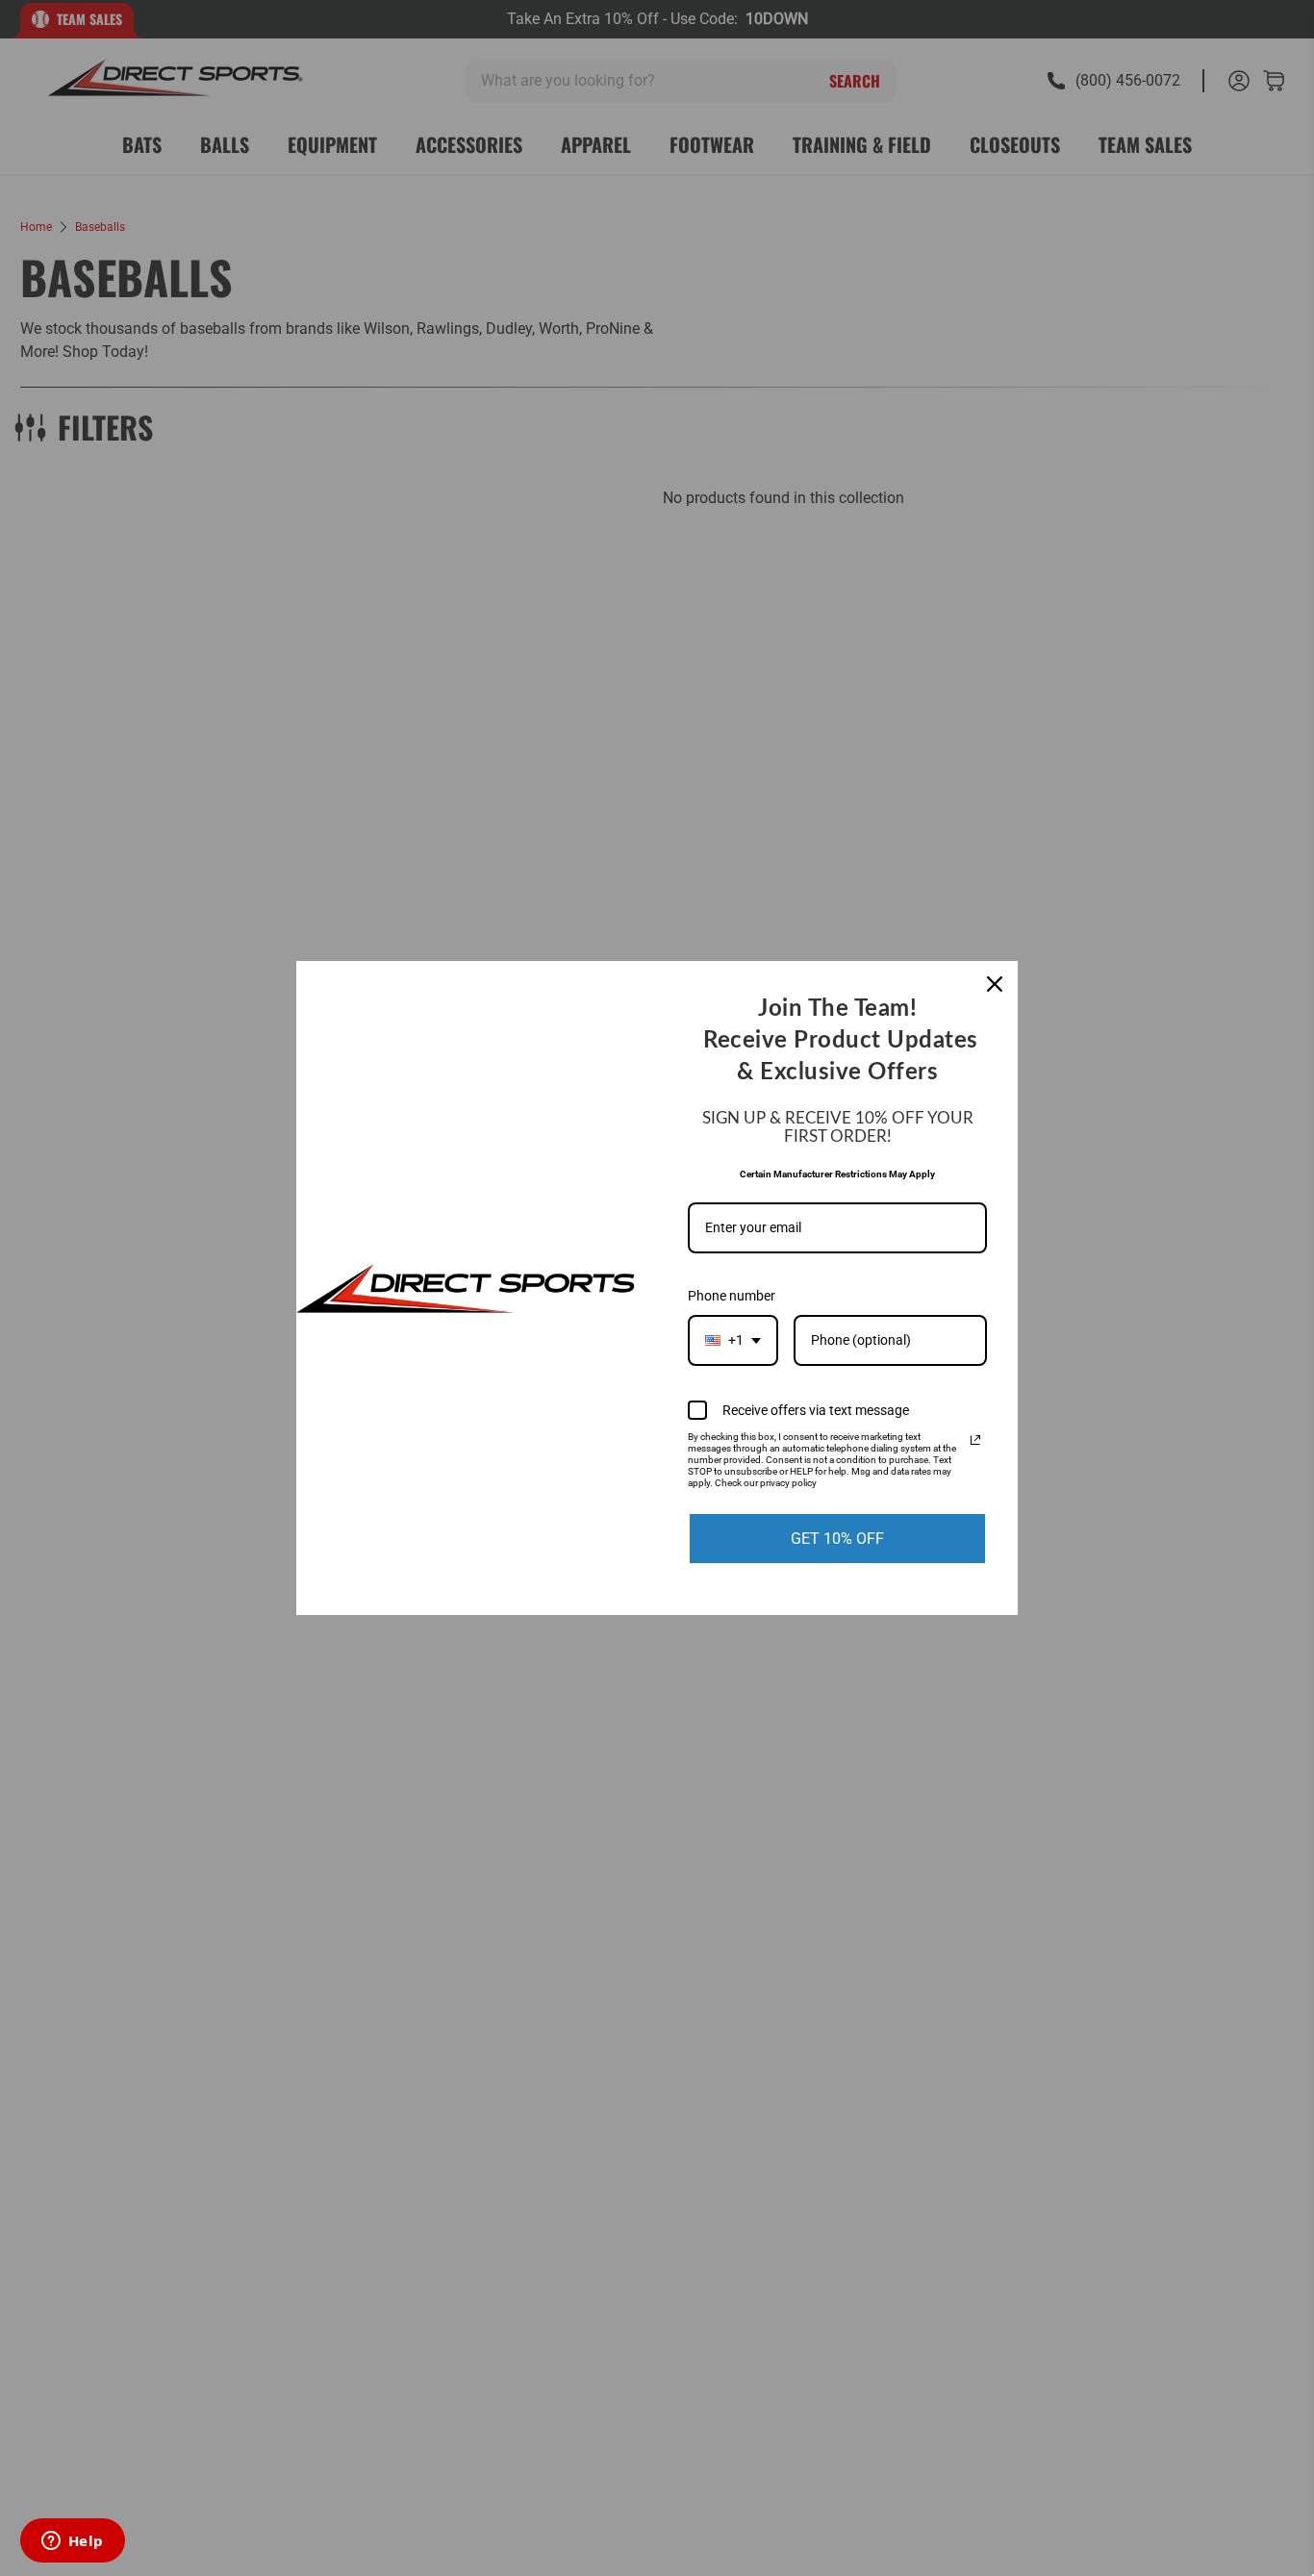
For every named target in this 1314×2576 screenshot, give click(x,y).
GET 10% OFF (837, 1539)
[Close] (995, 984)
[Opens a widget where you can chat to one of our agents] (72, 2542)
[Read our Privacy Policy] (975, 1440)
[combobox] (733, 1340)
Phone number (732, 1296)
